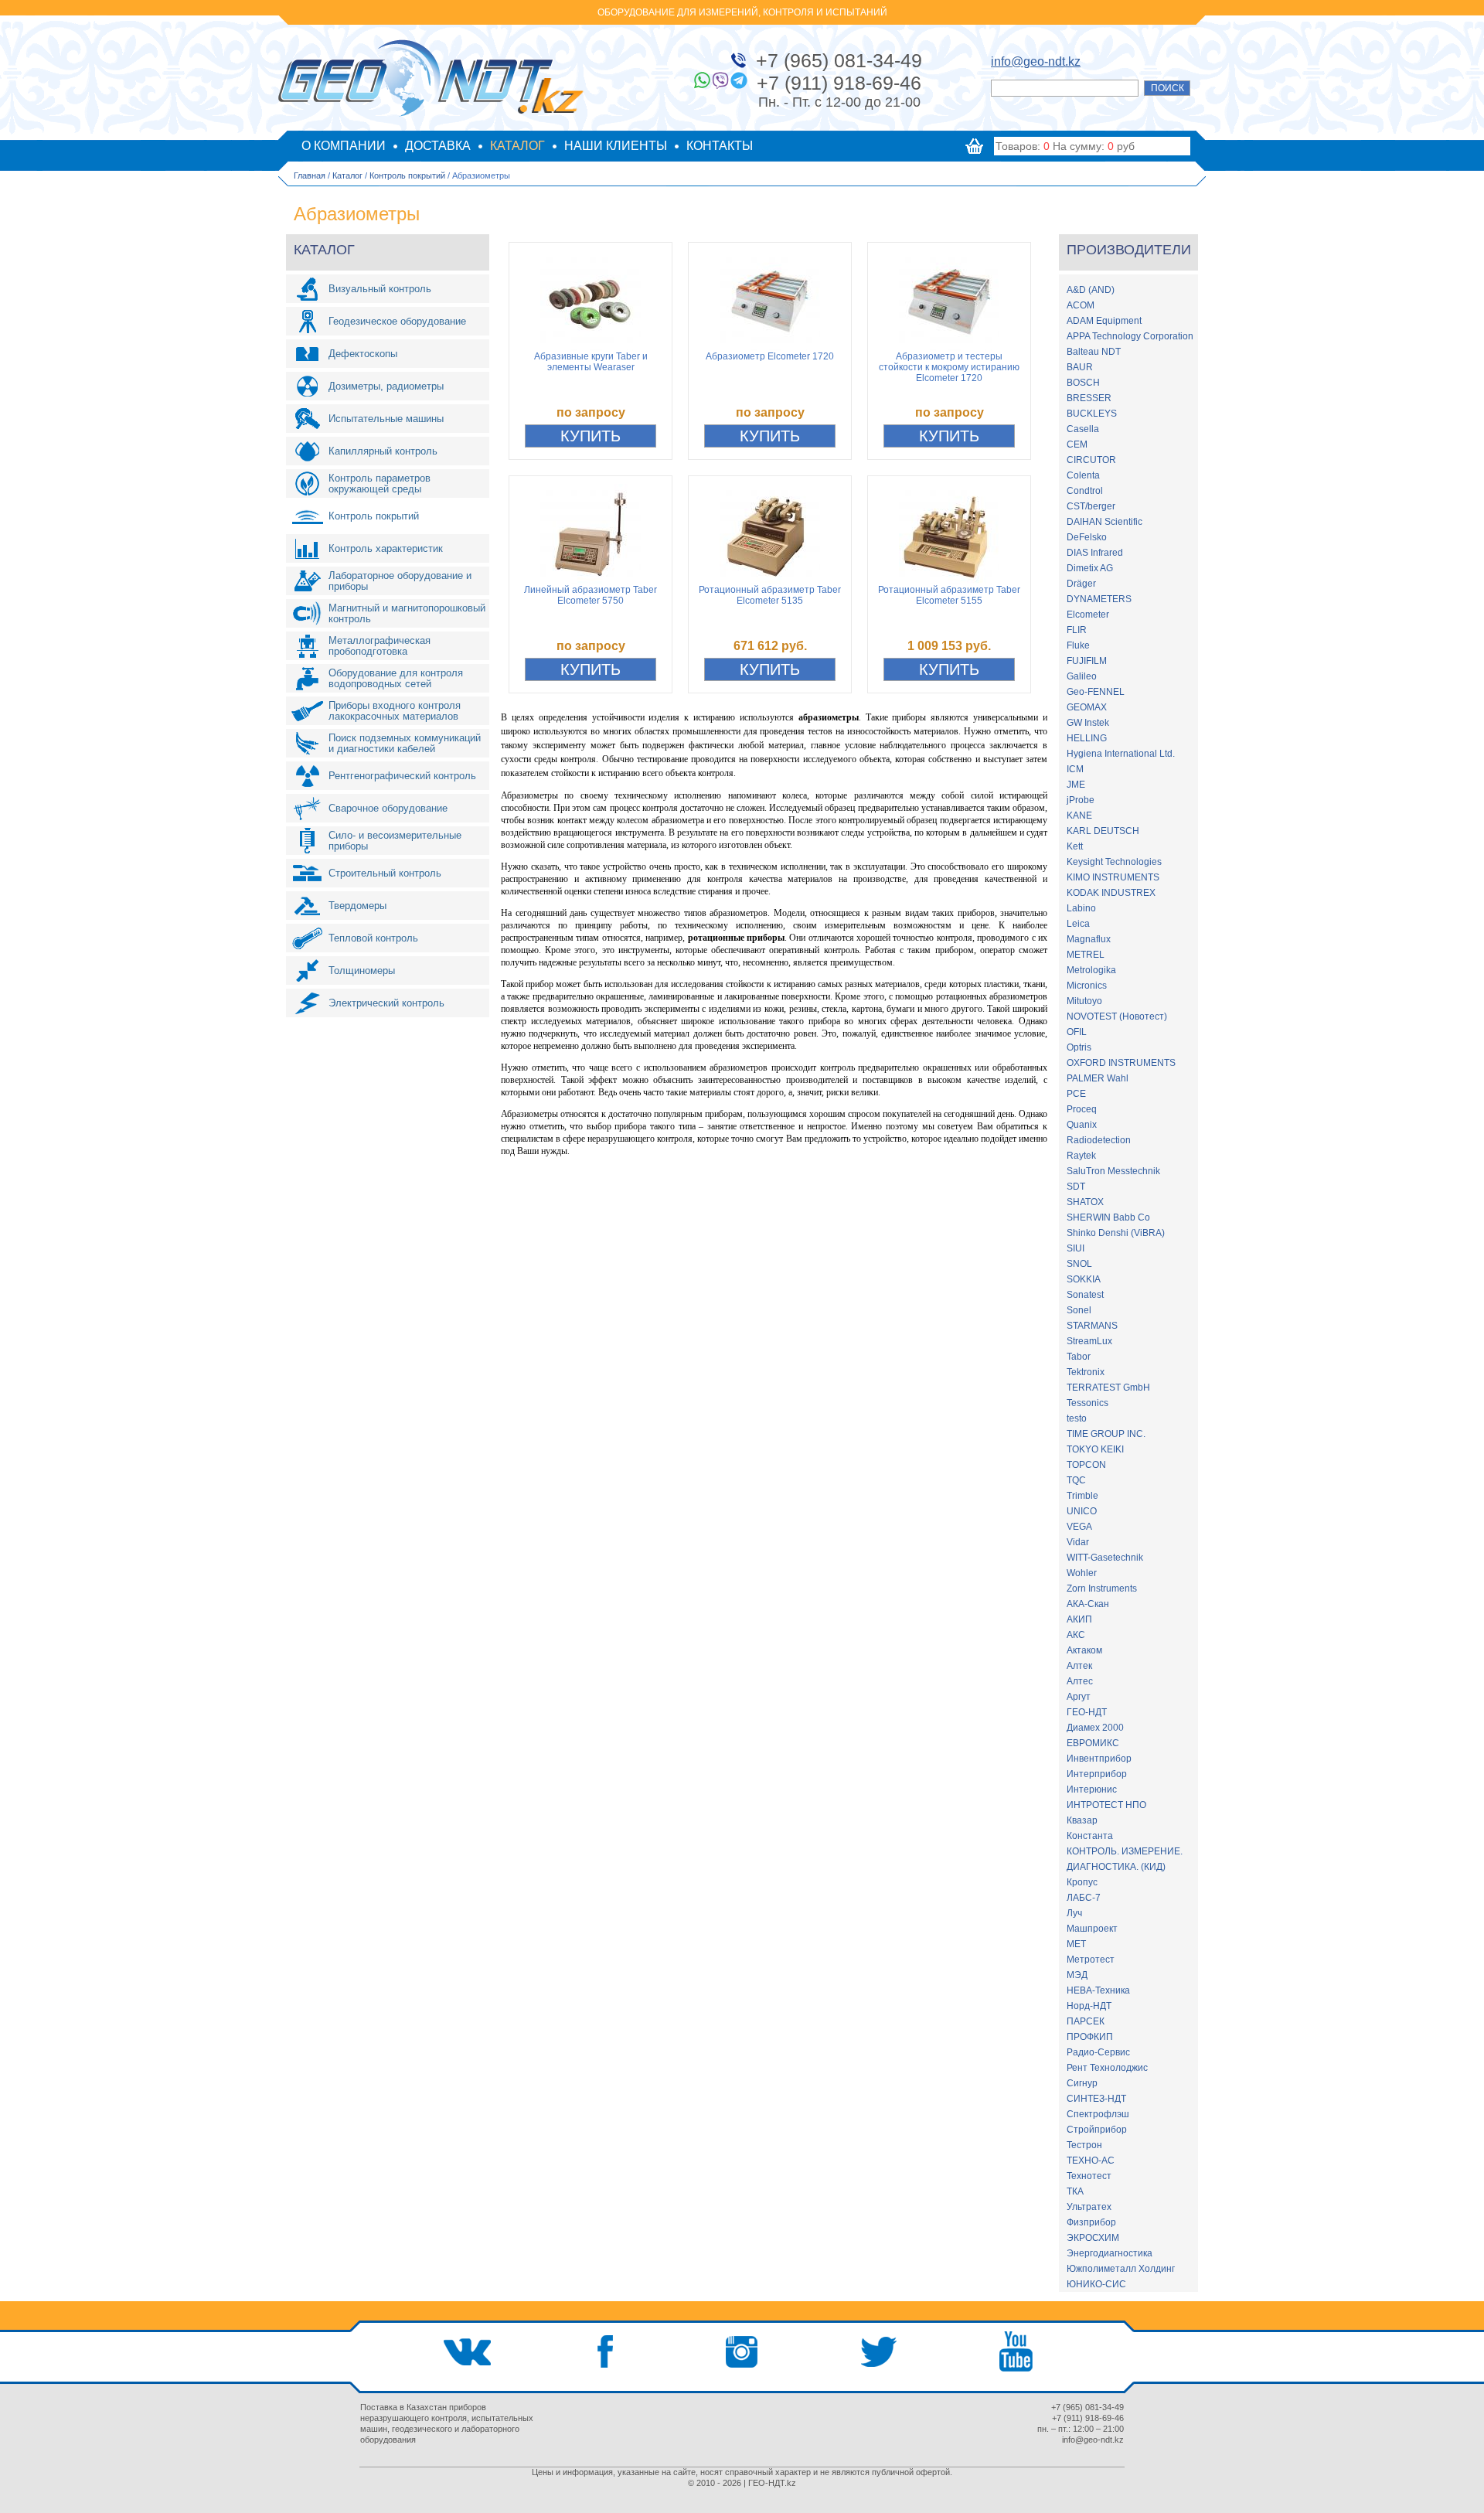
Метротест (1091, 1960)
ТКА (1075, 2191)
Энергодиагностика (1110, 2253)
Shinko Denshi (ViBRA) (1116, 1233)
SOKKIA (1084, 1279)
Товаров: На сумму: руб (1065, 146)
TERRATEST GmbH (1108, 1388)
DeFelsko (1087, 537)
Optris (1079, 1047)
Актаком (1084, 1650)
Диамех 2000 (1095, 1728)
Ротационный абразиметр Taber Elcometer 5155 (949, 595)
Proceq (1082, 1109)
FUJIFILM (1087, 661)
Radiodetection (1099, 1140)
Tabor (1079, 1357)
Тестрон (1084, 2145)
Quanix (1082, 1125)
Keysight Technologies (1114, 862)
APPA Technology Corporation (1130, 336)
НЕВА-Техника (1098, 1990)
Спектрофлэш (1098, 2114)
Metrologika (1091, 970)
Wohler (1082, 1573)
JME (1076, 785)
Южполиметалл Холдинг (1121, 2269)
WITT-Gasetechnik (1105, 1558)
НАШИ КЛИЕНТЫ (616, 146)
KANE (1079, 816)
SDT (1076, 1187)
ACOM (1081, 305)
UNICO (1082, 1511)
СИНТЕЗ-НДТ (1096, 2099)
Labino (1081, 908)
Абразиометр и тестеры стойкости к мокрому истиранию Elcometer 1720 (949, 367)
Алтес (1080, 1681)
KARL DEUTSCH (1103, 831)
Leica (1078, 924)
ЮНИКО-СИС (1096, 2284)
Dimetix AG (1090, 568)
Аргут (1079, 1697)
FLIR (1077, 630)
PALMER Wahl (1098, 1078)
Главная (310, 175)
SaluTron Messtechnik (1113, 1171)
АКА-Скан (1088, 1604)
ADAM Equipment (1104, 321)
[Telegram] (739, 80)
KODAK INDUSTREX (1111, 893)
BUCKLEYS (1092, 414)
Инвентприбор (1099, 1759)
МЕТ (1076, 1944)
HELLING (1087, 738)
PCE (1076, 1094)
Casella (1083, 429)
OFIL (1077, 1032)
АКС (1076, 1635)
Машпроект (1092, 1929)
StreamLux (1089, 1341)
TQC (1076, 1480)
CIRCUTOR (1091, 460)
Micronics (1087, 986)
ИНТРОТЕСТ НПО (1106, 1805)
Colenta (1083, 475)
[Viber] (720, 80)
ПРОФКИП (1090, 2037)
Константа (1090, 1836)
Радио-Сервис (1098, 2052)
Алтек (1079, 1666)
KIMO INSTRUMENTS (1113, 877)
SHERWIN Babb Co (1108, 1217)
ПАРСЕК (1086, 2021)
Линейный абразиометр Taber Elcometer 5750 (591, 595)
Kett (1075, 846)
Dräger (1081, 584)
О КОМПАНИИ (344, 146)
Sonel (1079, 1310)
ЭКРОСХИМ (1093, 2238)
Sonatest (1085, 1295)
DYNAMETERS (1099, 599)
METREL (1086, 955)
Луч (1074, 1913)
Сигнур (1082, 2083)
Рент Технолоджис (1107, 2068)
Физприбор (1091, 2222)
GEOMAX (1087, 707)
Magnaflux (1089, 939)
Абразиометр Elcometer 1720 (770, 356)
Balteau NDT (1094, 352)
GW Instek (1088, 723)
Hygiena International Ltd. (1121, 754)
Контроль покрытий (407, 175)
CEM (1077, 444)
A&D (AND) (1091, 290)
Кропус (1082, 1882)
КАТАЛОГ (517, 146)
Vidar (1078, 1542)
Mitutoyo (1084, 1001)
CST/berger (1091, 506)
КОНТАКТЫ (720, 146)
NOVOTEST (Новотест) (1117, 1016)
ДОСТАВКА (438, 146)
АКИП (1079, 1619)
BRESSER (1089, 398)
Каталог (347, 175)
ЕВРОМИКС (1093, 1743)
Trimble (1082, 1496)
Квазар (1082, 1820)
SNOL (1079, 1264)
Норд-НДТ (1089, 2006)
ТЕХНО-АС (1091, 2161)
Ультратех (1089, 2207)
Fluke (1078, 645)
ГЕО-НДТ (1087, 1712)
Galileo (1082, 676)
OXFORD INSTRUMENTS (1121, 1063)
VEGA (1079, 1527)
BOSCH (1083, 383)
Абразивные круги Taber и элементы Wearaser (591, 362)
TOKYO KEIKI (1095, 1449)
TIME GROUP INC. (1106, 1434)
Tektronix (1086, 1372)
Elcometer (1088, 615)
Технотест (1089, 2176)
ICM (1075, 769)
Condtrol (1085, 491)
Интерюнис (1092, 1789)
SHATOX (1085, 1202)
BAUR (1080, 367)
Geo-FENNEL (1096, 692)
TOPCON (1086, 1465)
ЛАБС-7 (1084, 1898)
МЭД (1077, 1975)
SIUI (1076, 1248)
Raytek (1081, 1156)
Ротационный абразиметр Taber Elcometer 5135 (770, 595)
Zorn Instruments (1102, 1589)
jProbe (1081, 800)
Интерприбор (1097, 1774)
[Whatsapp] (702, 80)
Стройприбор (1097, 2130)
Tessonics (1087, 1403)
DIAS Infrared (1095, 553)
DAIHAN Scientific (1104, 522)
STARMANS (1092, 1326)
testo (1077, 1418)
